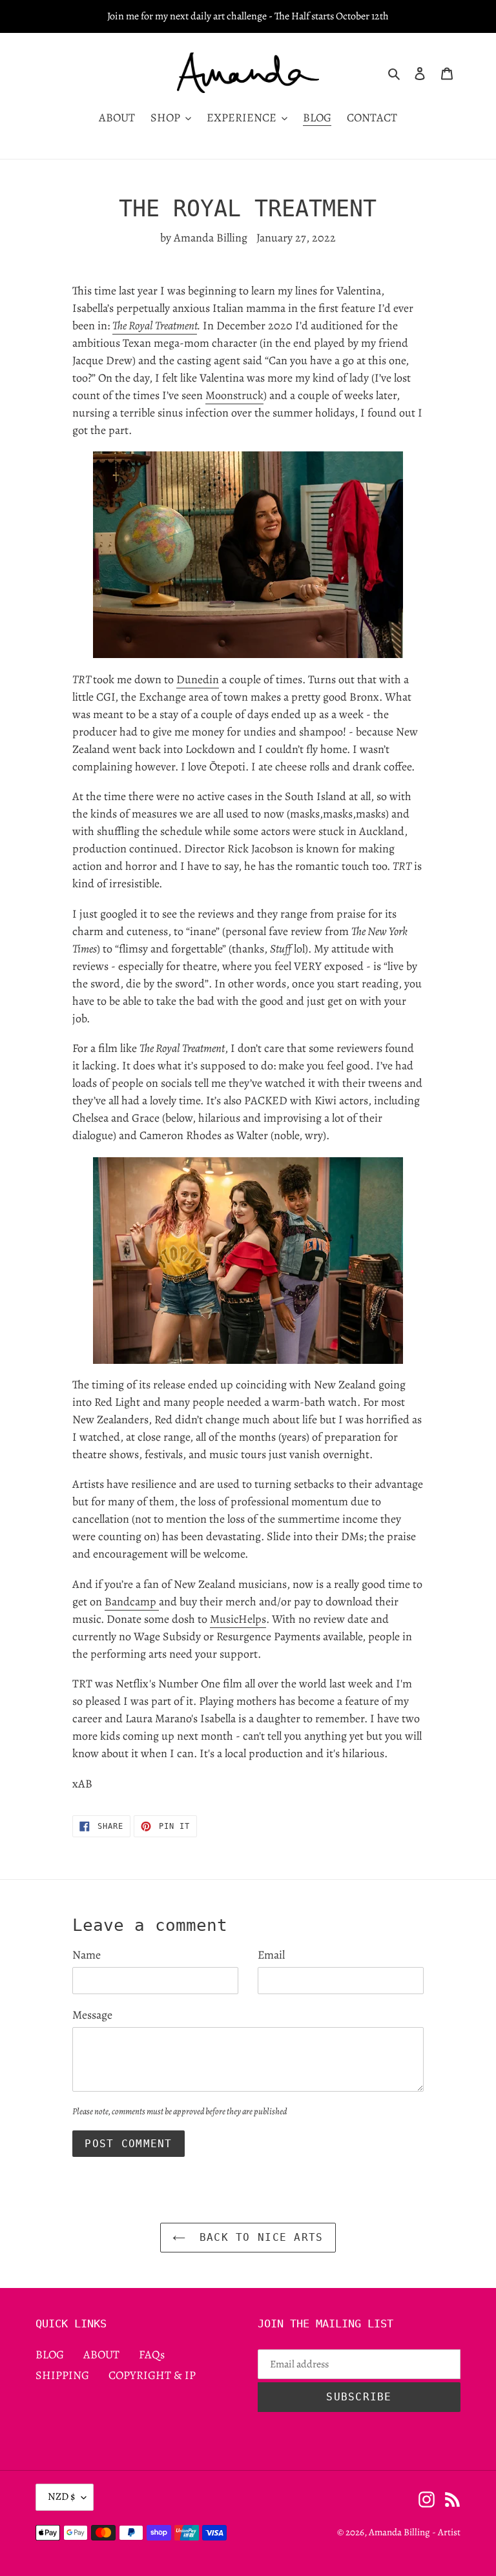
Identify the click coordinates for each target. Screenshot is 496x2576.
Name (87, 1955)
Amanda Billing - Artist (415, 2532)
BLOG (50, 2354)
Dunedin (198, 679)
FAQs (152, 2354)
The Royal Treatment (155, 325)
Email (271, 1955)
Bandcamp (132, 1602)
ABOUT (101, 2354)
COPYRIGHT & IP (152, 2375)
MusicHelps (238, 1619)
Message (92, 2015)
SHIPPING (62, 2375)
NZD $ (61, 2497)
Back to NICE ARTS (257, 2237)
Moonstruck (234, 395)
